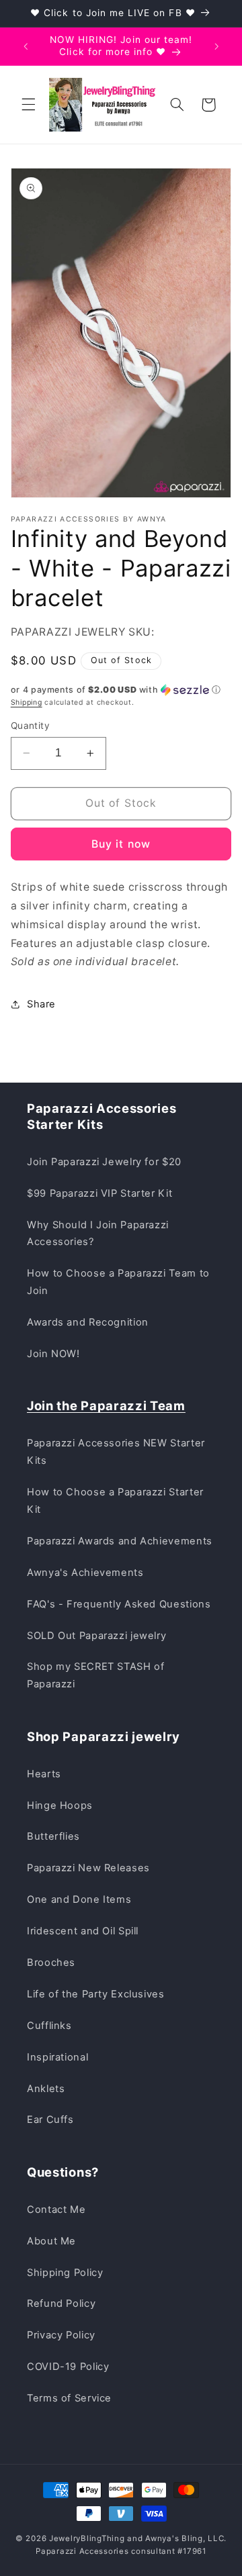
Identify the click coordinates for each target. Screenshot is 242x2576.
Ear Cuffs (50, 2120)
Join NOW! (53, 1354)
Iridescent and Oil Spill (83, 1931)
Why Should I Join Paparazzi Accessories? (98, 1234)
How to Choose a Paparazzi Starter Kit (115, 1501)
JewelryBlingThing (87, 2538)
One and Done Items (79, 1899)
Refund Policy (61, 2303)
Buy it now (121, 844)
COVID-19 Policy (68, 2367)
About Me (51, 2241)
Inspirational (57, 2057)
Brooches (51, 1963)
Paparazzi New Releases (88, 1868)
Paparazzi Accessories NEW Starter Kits (116, 1452)
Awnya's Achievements (85, 1573)
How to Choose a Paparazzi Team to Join (118, 1282)
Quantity (30, 726)
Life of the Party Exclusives (96, 1994)
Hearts (44, 1774)
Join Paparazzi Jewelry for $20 (104, 1162)
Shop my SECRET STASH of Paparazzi (96, 1675)
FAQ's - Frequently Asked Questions (119, 1604)
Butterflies (53, 1836)
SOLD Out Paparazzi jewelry (96, 1636)
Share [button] (41, 1004)
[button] (28, 105)
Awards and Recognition (88, 1322)
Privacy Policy (61, 2335)
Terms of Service (69, 2398)
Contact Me (56, 2210)
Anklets (46, 2089)
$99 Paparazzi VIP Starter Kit (99, 1193)
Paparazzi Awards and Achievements (120, 1541)
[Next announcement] (216, 46)
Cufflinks (49, 2026)
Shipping (27, 702)
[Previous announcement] (26, 46)
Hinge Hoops (60, 1805)
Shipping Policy (65, 2273)
